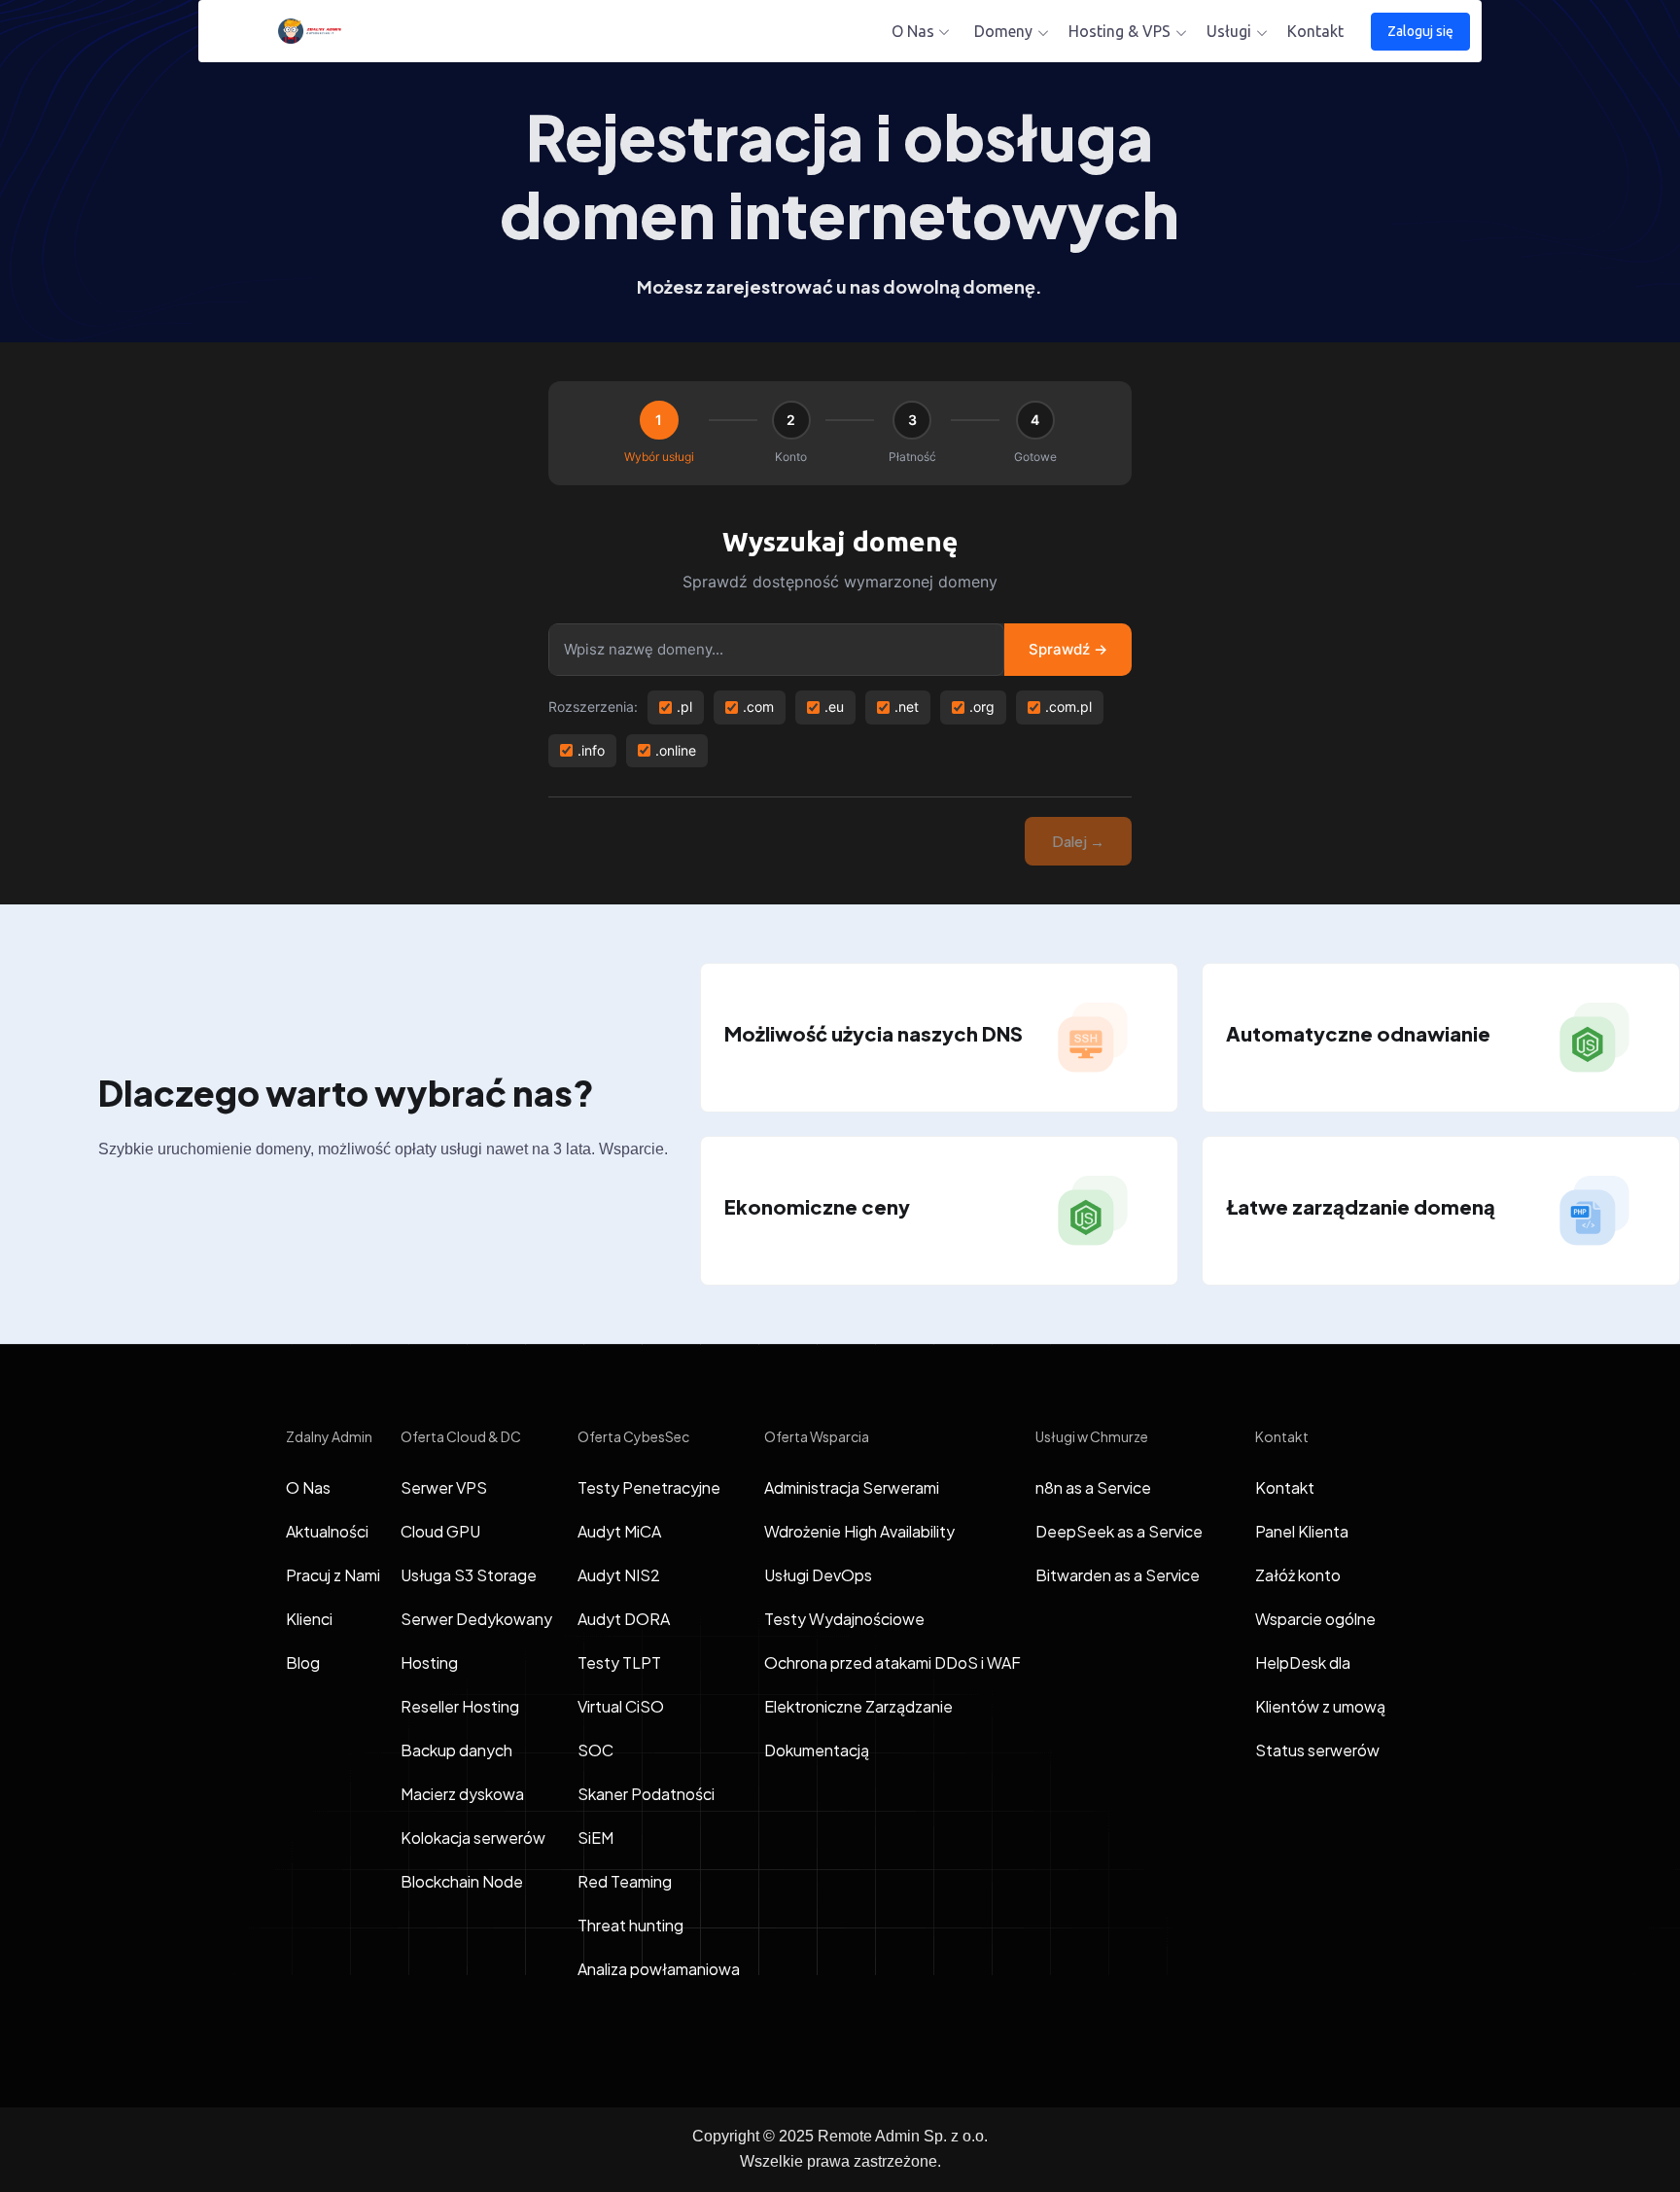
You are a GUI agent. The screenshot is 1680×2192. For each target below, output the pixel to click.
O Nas (913, 31)
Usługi (1229, 31)
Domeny (1003, 31)
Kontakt (1315, 31)
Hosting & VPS (1120, 31)
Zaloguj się (1420, 31)
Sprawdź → (1068, 649)
